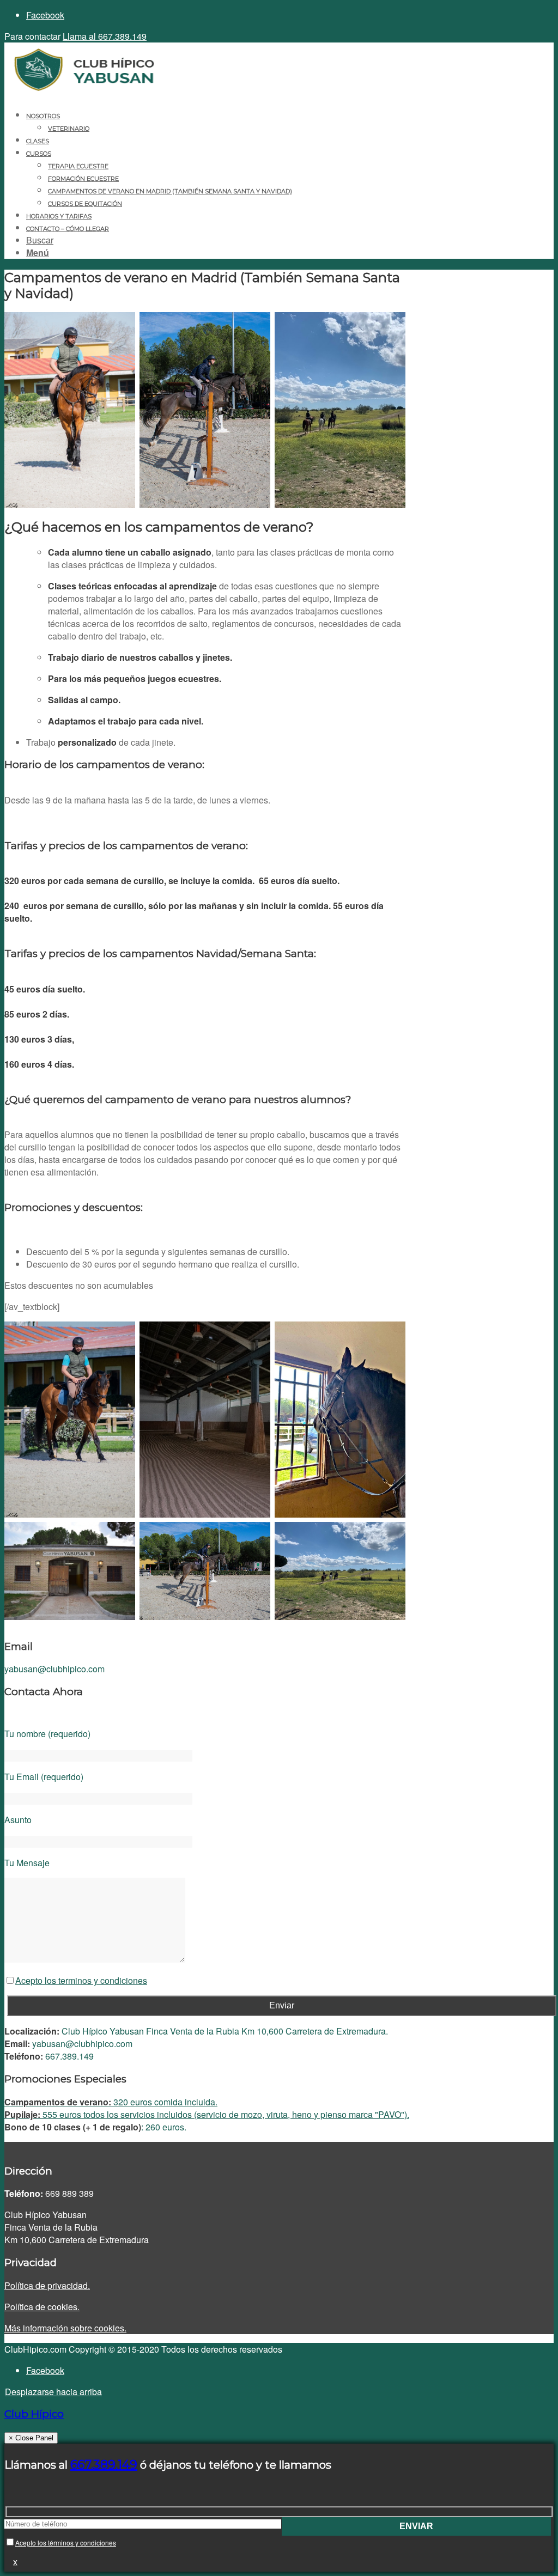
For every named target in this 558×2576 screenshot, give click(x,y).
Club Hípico (34, 2414)
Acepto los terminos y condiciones (81, 1980)
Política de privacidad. (47, 2285)
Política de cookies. (42, 2307)
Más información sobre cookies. (65, 2328)
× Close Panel (31, 2438)
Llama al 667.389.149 (105, 36)
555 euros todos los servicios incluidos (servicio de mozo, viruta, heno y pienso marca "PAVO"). (207, 2114)
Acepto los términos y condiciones (66, 2542)
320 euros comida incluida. (111, 2102)
